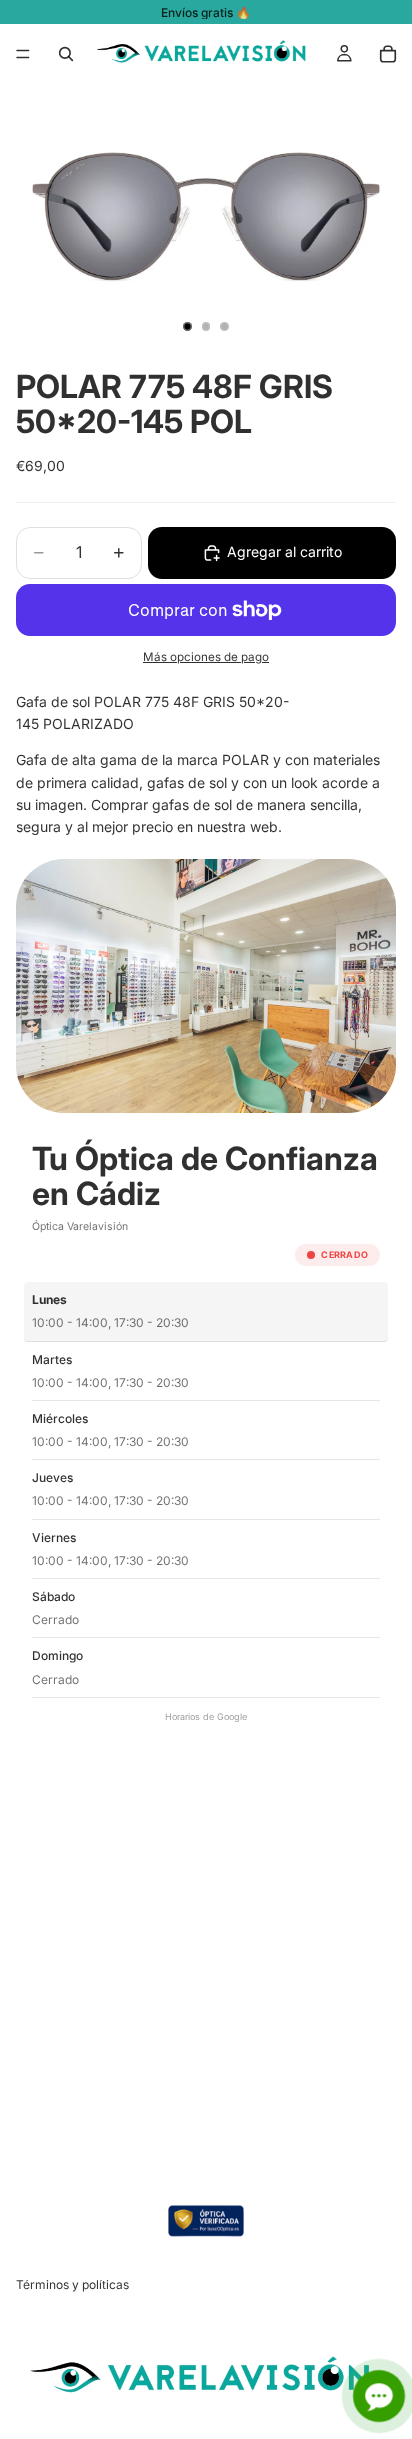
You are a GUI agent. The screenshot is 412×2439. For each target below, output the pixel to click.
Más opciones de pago (206, 657)
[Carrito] (388, 54)
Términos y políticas (72, 2285)
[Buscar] (66, 54)
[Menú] (23, 54)
